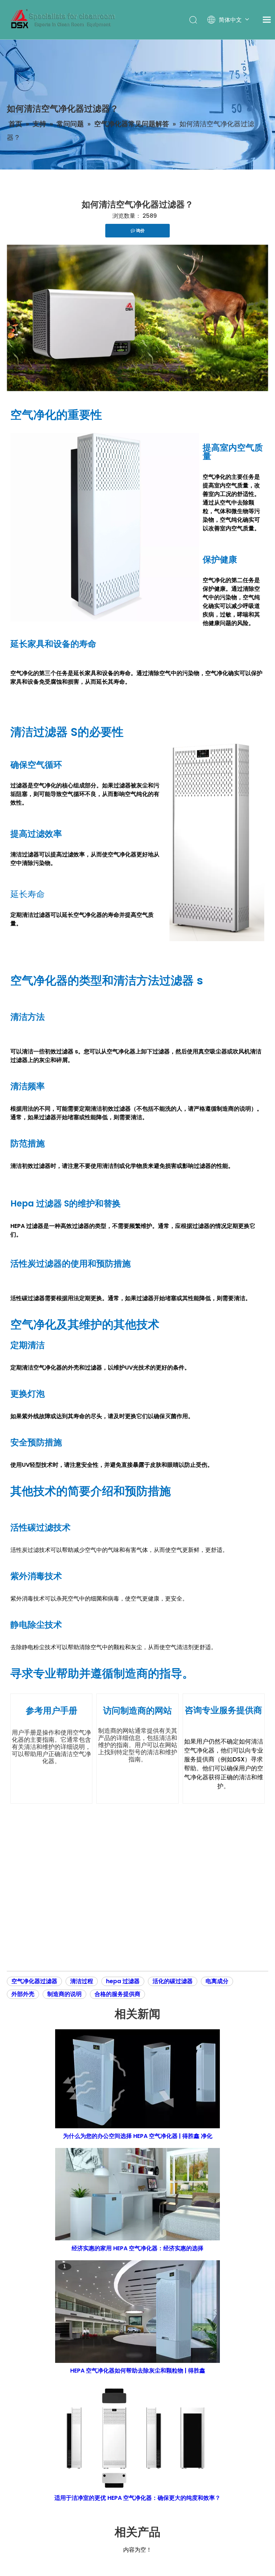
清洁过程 (82, 1981)
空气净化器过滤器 (34, 1981)
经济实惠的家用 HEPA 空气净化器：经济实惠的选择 (137, 2248)
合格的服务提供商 (117, 1994)
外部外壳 (23, 1994)
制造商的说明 (64, 1994)
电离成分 (217, 1981)
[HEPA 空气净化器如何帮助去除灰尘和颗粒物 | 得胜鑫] (137, 2312)
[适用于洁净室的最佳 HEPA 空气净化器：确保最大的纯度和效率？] (137, 2437)
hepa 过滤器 (123, 1981)
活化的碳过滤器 (173, 1981)
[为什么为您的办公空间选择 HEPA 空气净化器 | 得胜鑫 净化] (137, 2079)
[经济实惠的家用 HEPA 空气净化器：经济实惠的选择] (137, 2194)
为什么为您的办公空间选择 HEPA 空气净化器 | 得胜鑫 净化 (138, 2136)
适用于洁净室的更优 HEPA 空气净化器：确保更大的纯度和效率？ (137, 2498)
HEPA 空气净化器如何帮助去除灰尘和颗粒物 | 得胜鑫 (138, 2371)
